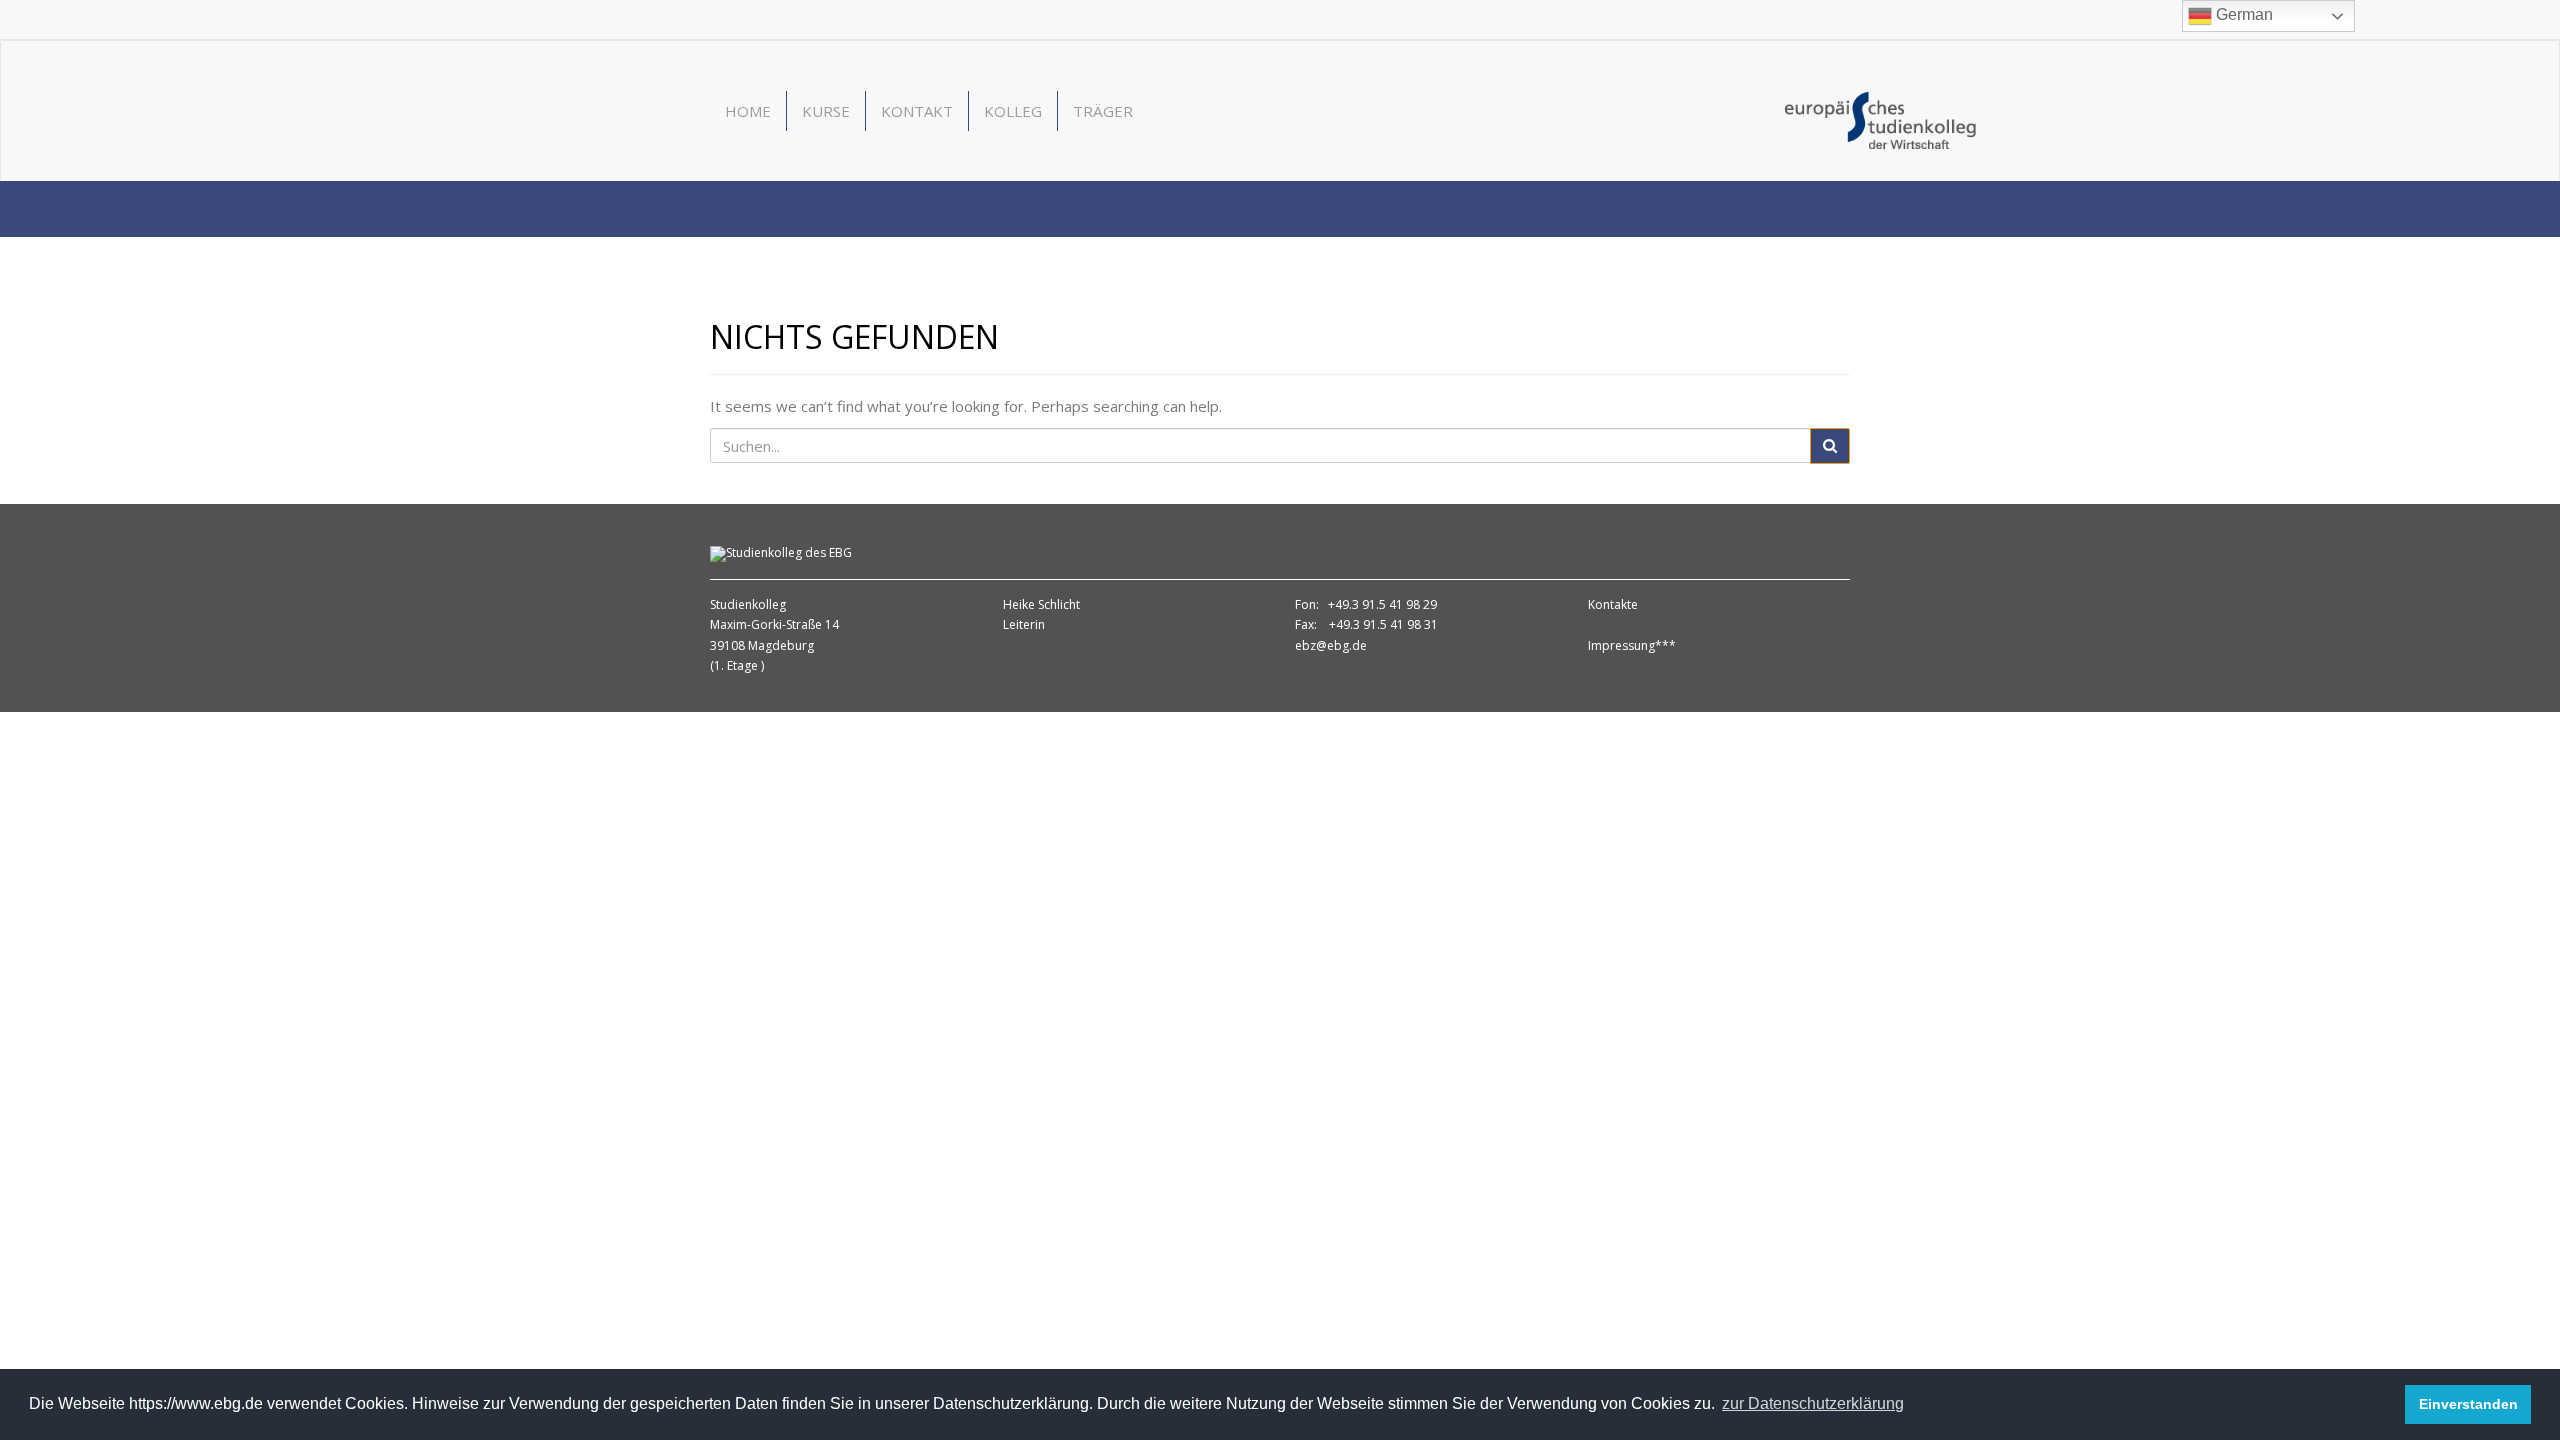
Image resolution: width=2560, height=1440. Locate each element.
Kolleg (1013, 111)
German (2242, 14)
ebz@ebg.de (1331, 645)
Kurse (826, 111)
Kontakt (917, 111)
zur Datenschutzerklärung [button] (1813, 1403)
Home (748, 111)
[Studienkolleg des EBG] (1880, 118)
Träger (1103, 111)
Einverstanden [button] (2468, 1404)
